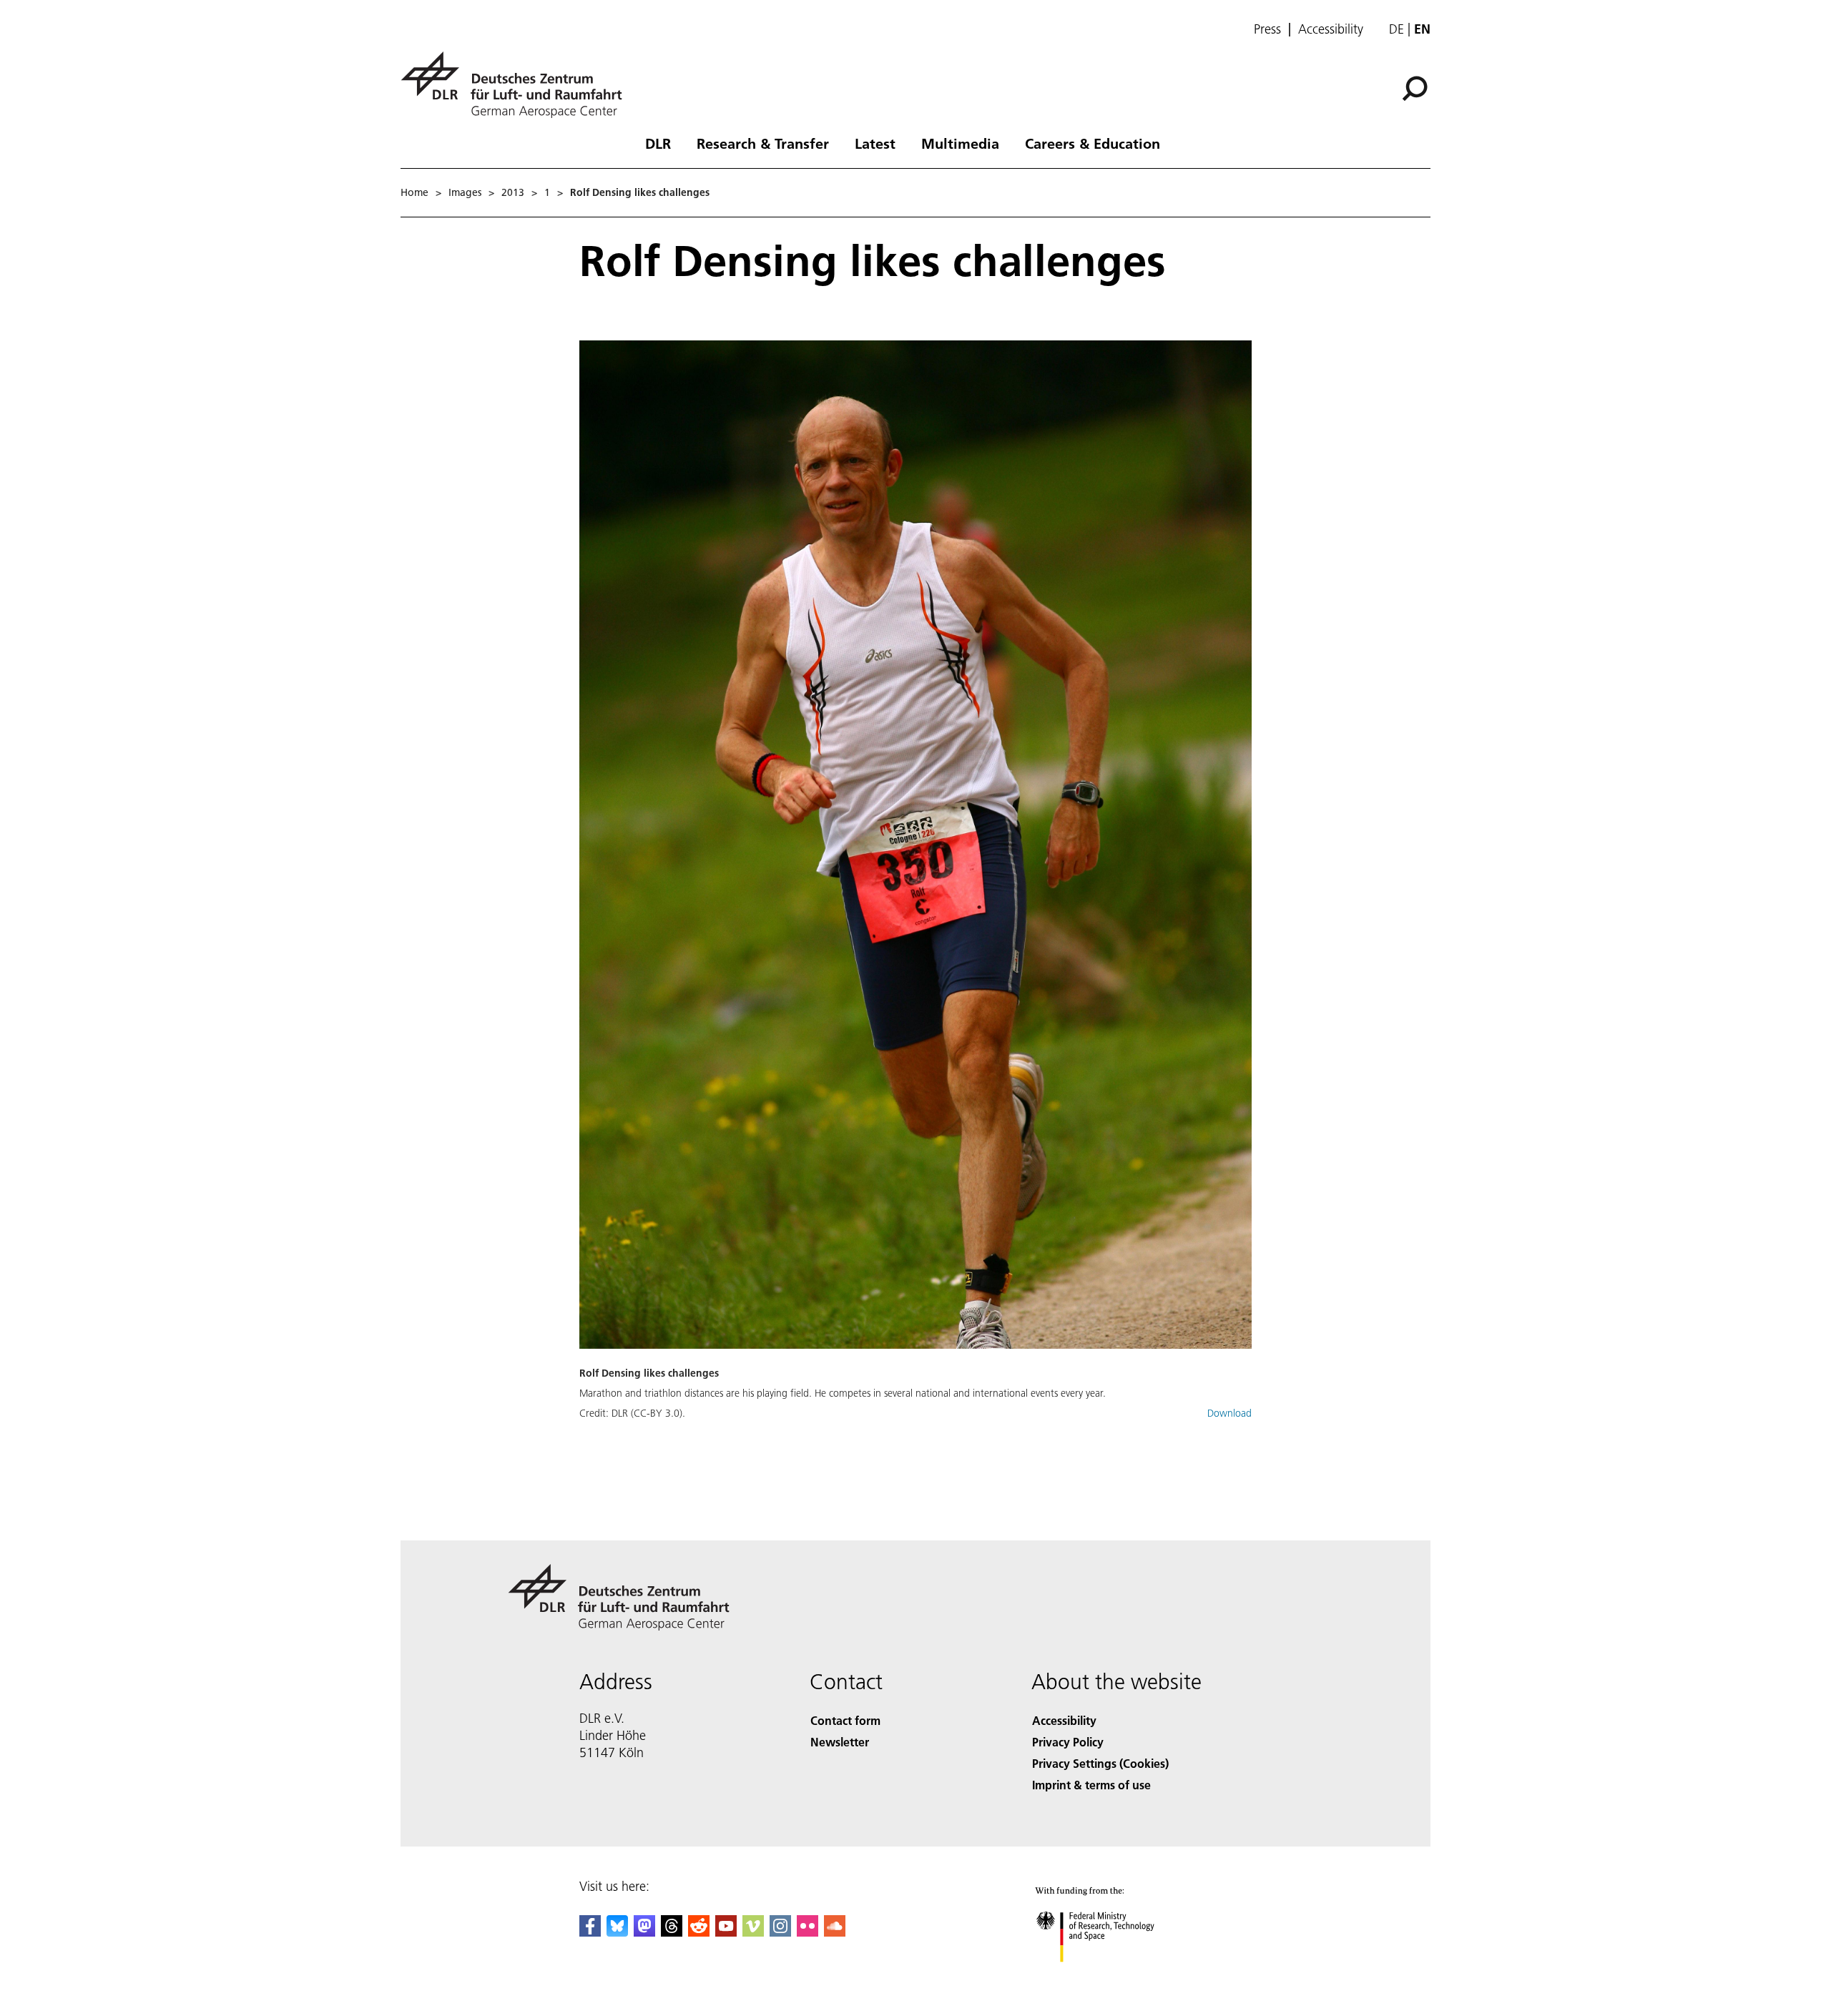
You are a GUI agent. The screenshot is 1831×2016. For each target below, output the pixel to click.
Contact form (845, 1720)
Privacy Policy (1068, 1742)
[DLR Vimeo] (753, 1932)
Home (414, 192)
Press (1267, 29)
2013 (513, 192)
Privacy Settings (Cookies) (1100, 1763)
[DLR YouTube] (726, 1932)
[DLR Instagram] (780, 1932)
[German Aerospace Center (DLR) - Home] (517, 85)
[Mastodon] (644, 1932)
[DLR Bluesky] (617, 1932)
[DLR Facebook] (590, 1932)
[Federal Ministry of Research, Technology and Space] (1114, 1976)
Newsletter (840, 1742)
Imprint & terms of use (1091, 1785)
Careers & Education (1093, 143)
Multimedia (960, 143)
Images (465, 192)
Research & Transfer (763, 143)
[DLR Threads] (672, 1932)
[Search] (1417, 87)
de (1396, 29)
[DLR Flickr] (807, 1932)
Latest (875, 143)
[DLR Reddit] (699, 1932)
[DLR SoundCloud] (835, 1932)
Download (1229, 1413)
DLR (658, 143)
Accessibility (1331, 29)
